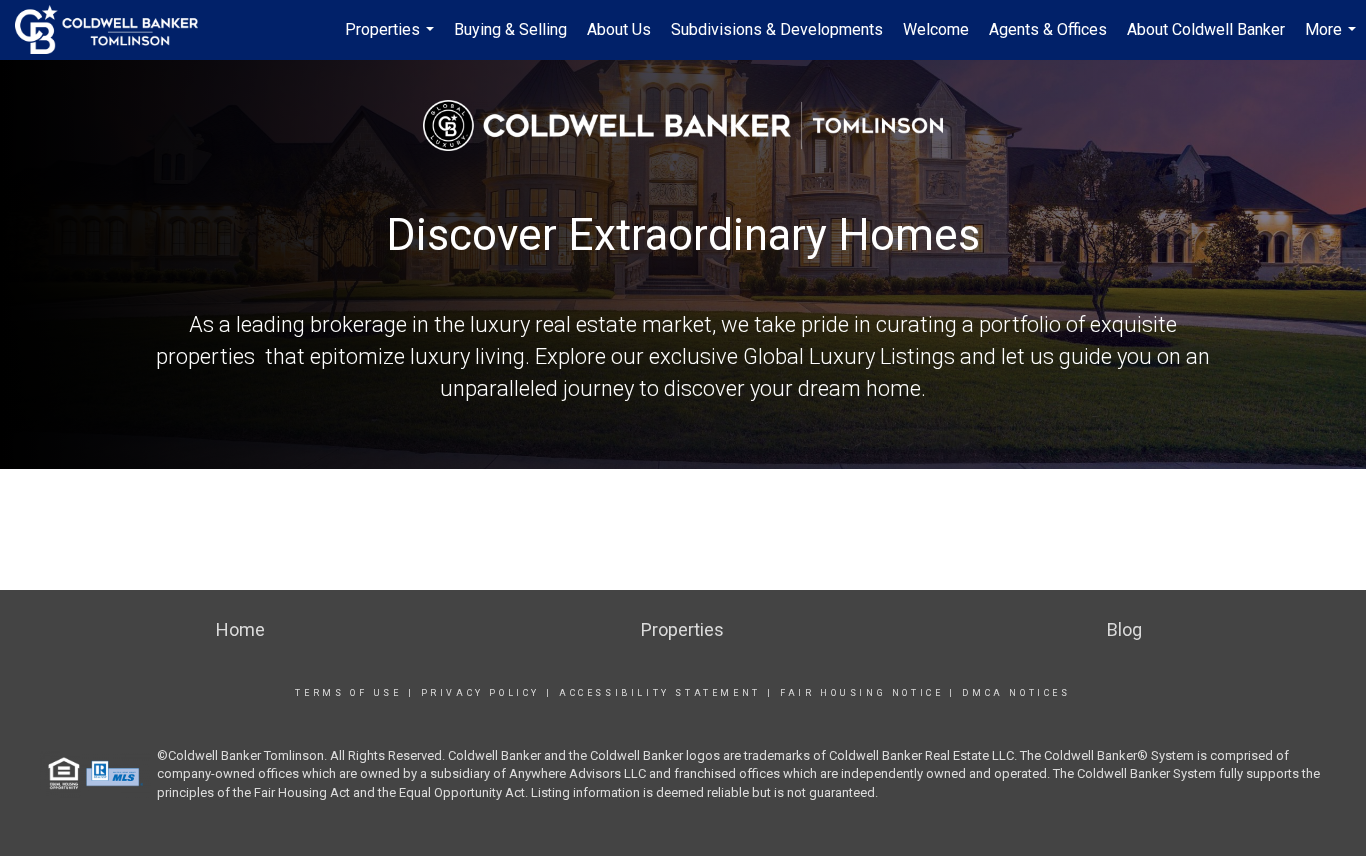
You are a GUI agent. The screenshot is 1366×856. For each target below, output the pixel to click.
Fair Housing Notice (861, 693)
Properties (392, 40)
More (1333, 40)
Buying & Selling (510, 29)
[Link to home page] (116, 30)
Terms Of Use (348, 693)
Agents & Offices (1048, 29)
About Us (619, 29)
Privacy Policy (480, 693)
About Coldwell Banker (1206, 29)
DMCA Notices (1016, 693)
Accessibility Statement (660, 693)
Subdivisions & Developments (777, 29)
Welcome (936, 29)
